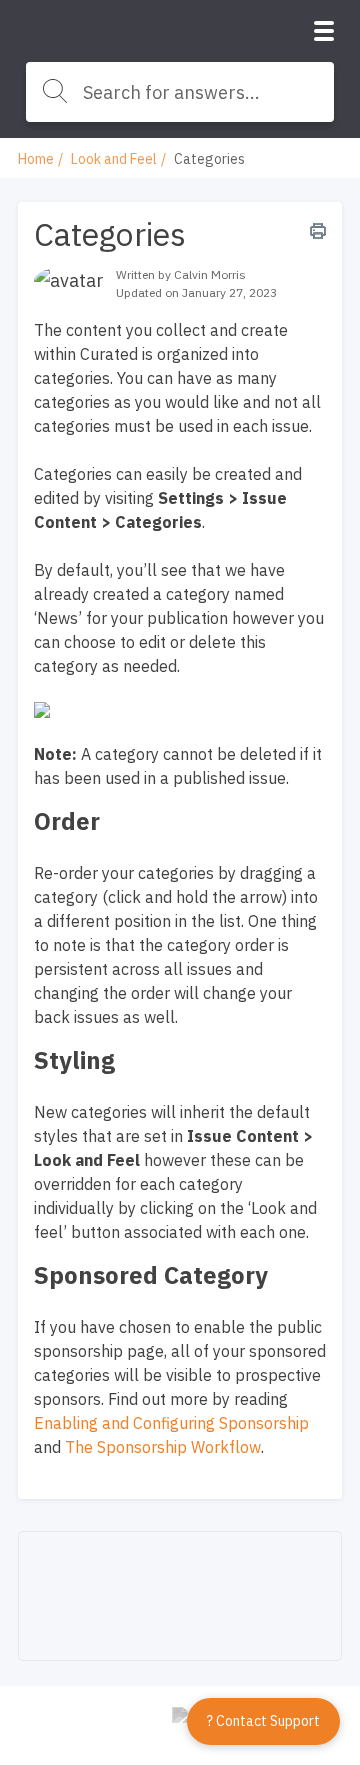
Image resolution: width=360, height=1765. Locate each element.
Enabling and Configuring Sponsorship (171, 1423)
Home (36, 159)
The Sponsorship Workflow (163, 1447)
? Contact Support (263, 1721)
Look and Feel (114, 159)
